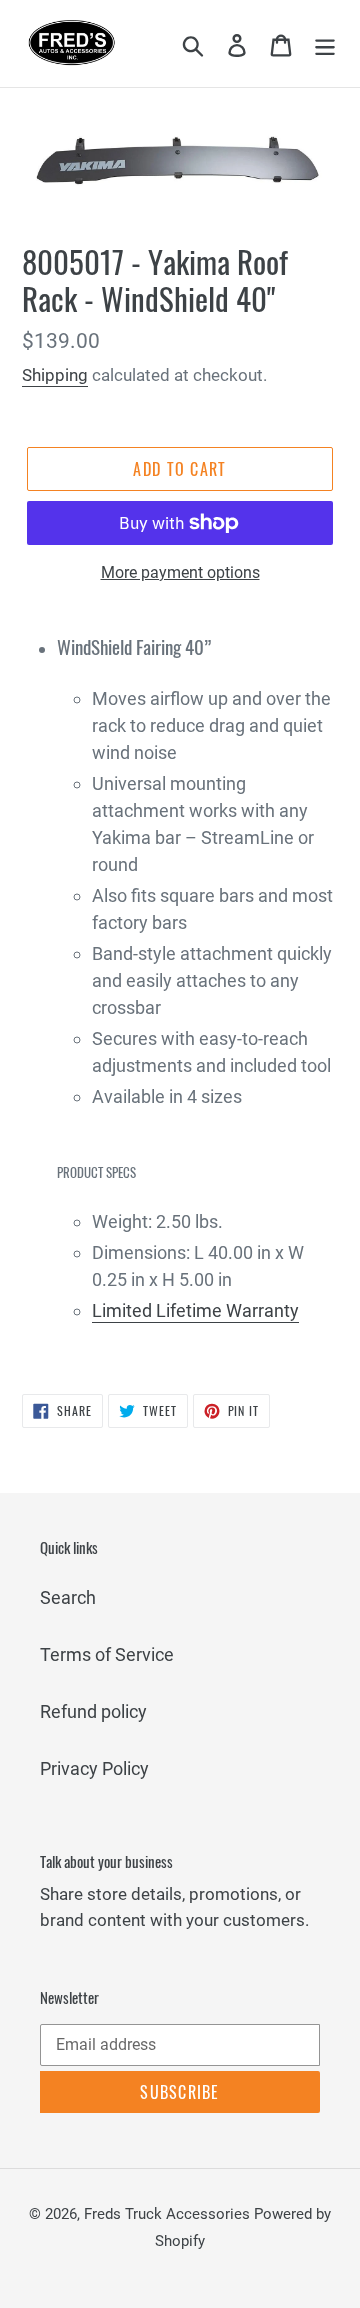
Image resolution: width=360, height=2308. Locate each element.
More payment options (180, 572)
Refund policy (93, 1711)
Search (68, 1597)
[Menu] (325, 43)
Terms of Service (107, 1654)
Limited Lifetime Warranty (195, 1310)
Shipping (55, 375)
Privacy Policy (94, 1768)
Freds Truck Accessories (169, 2214)
